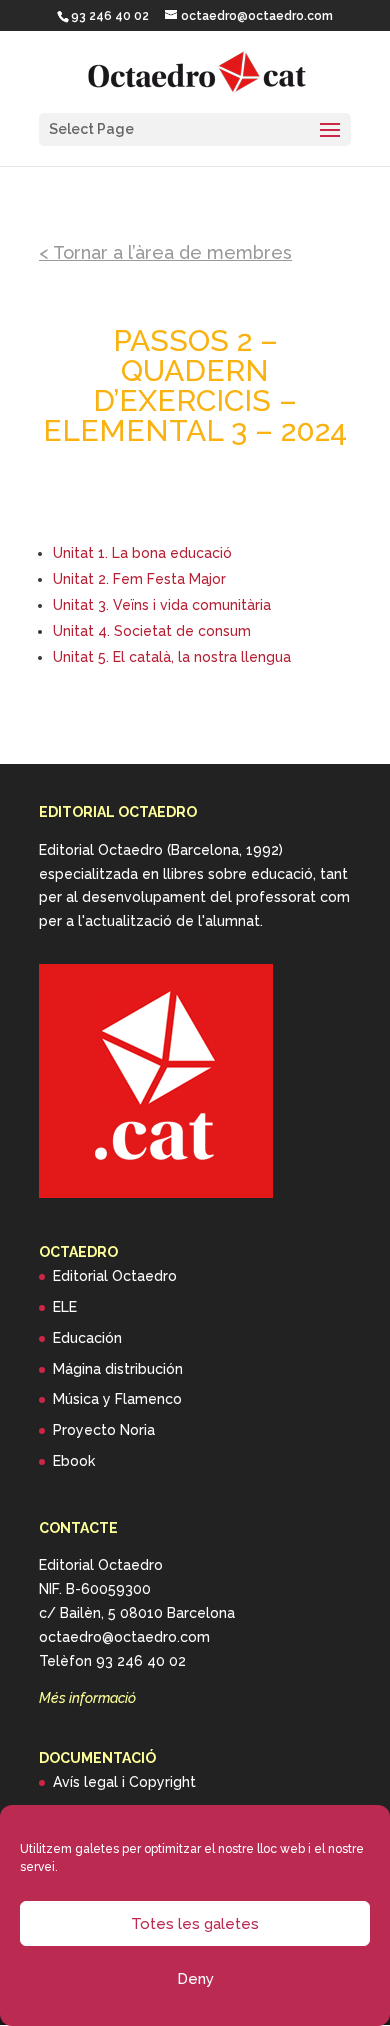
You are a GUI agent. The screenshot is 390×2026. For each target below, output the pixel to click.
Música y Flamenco (117, 1399)
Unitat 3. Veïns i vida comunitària (162, 605)
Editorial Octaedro (115, 1276)
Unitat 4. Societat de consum (152, 631)
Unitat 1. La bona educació (142, 553)
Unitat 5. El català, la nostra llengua (172, 657)
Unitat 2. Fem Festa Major (139, 579)
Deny (195, 1979)
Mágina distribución (118, 1369)
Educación (87, 1338)
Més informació (87, 1698)
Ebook (74, 1461)
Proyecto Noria (104, 1430)
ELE (65, 1307)
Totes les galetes (195, 1924)
